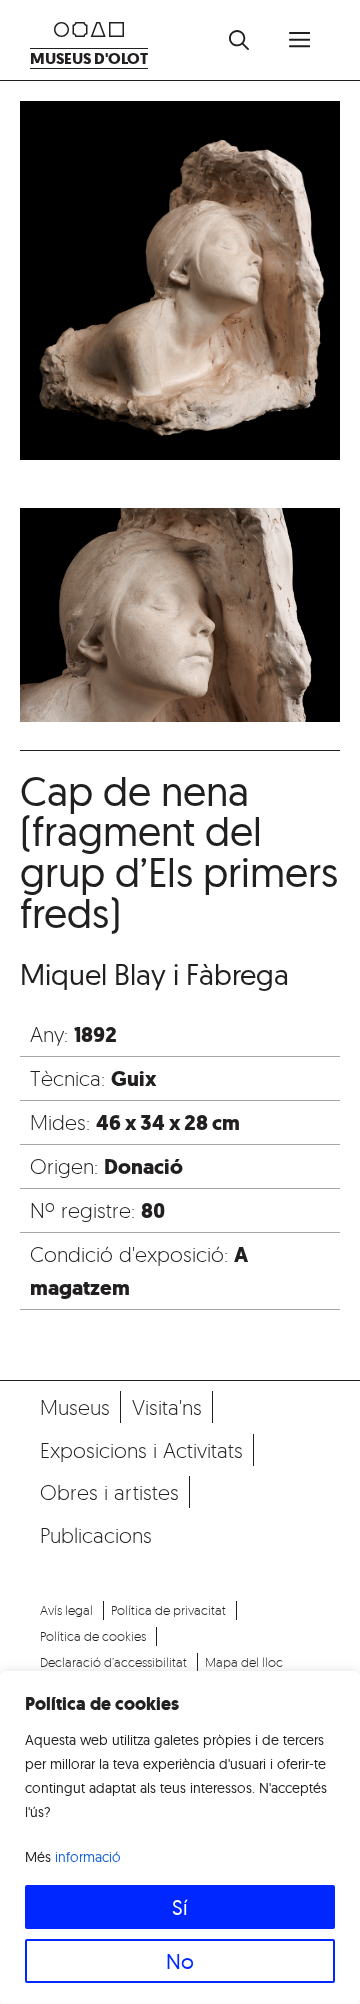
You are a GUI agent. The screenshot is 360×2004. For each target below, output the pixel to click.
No (180, 1961)
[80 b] (180, 284)
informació (88, 1857)
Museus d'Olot (89, 58)
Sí (180, 1907)
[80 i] (180, 618)
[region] (180, 1837)
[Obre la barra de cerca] (239, 40)
